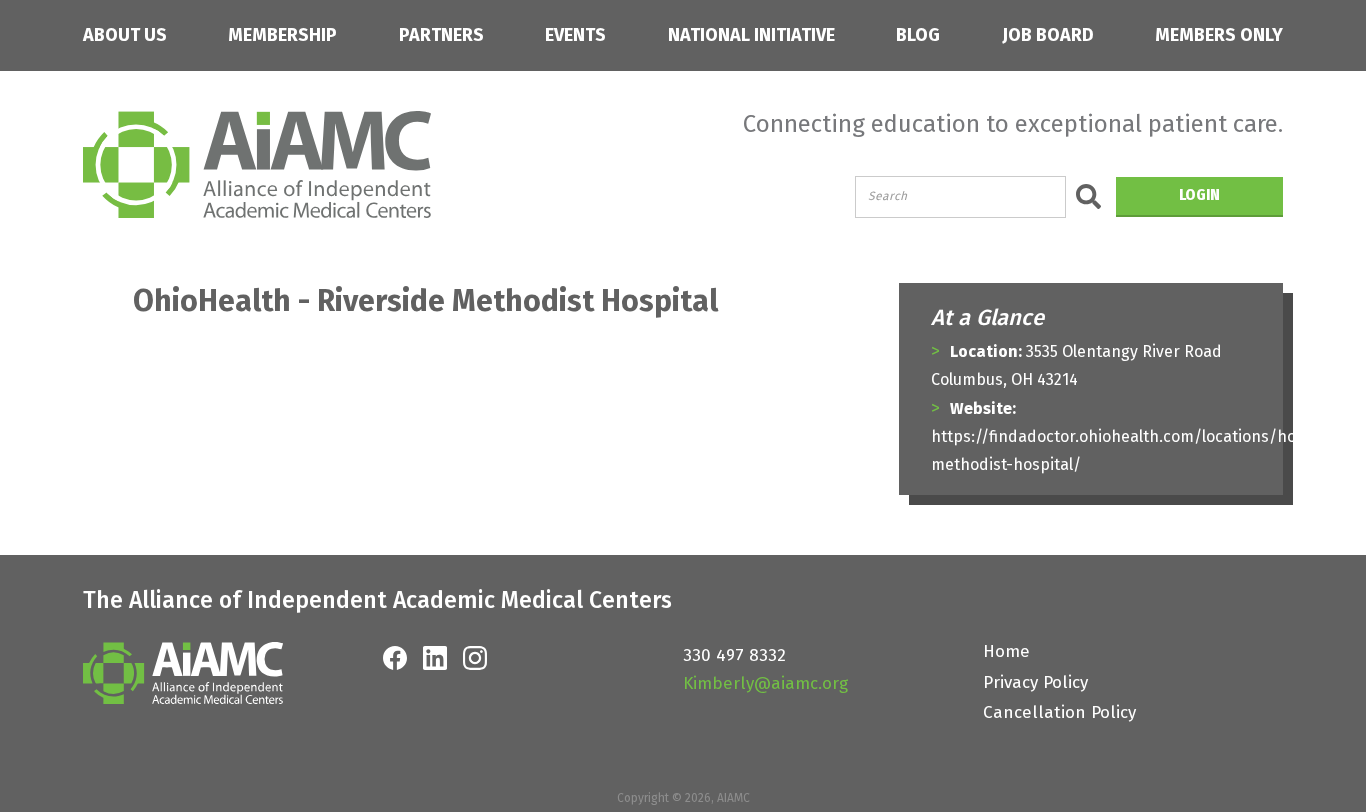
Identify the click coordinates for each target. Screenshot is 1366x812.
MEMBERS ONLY (1219, 35)
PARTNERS (441, 35)
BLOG (918, 35)
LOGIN (1199, 194)
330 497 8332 (734, 655)
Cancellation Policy (1059, 712)
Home (1006, 651)
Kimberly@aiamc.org (765, 683)
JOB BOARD (1048, 35)
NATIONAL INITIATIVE (751, 35)
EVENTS (575, 35)
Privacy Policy (1035, 682)
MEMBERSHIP (282, 35)
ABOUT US (125, 35)
